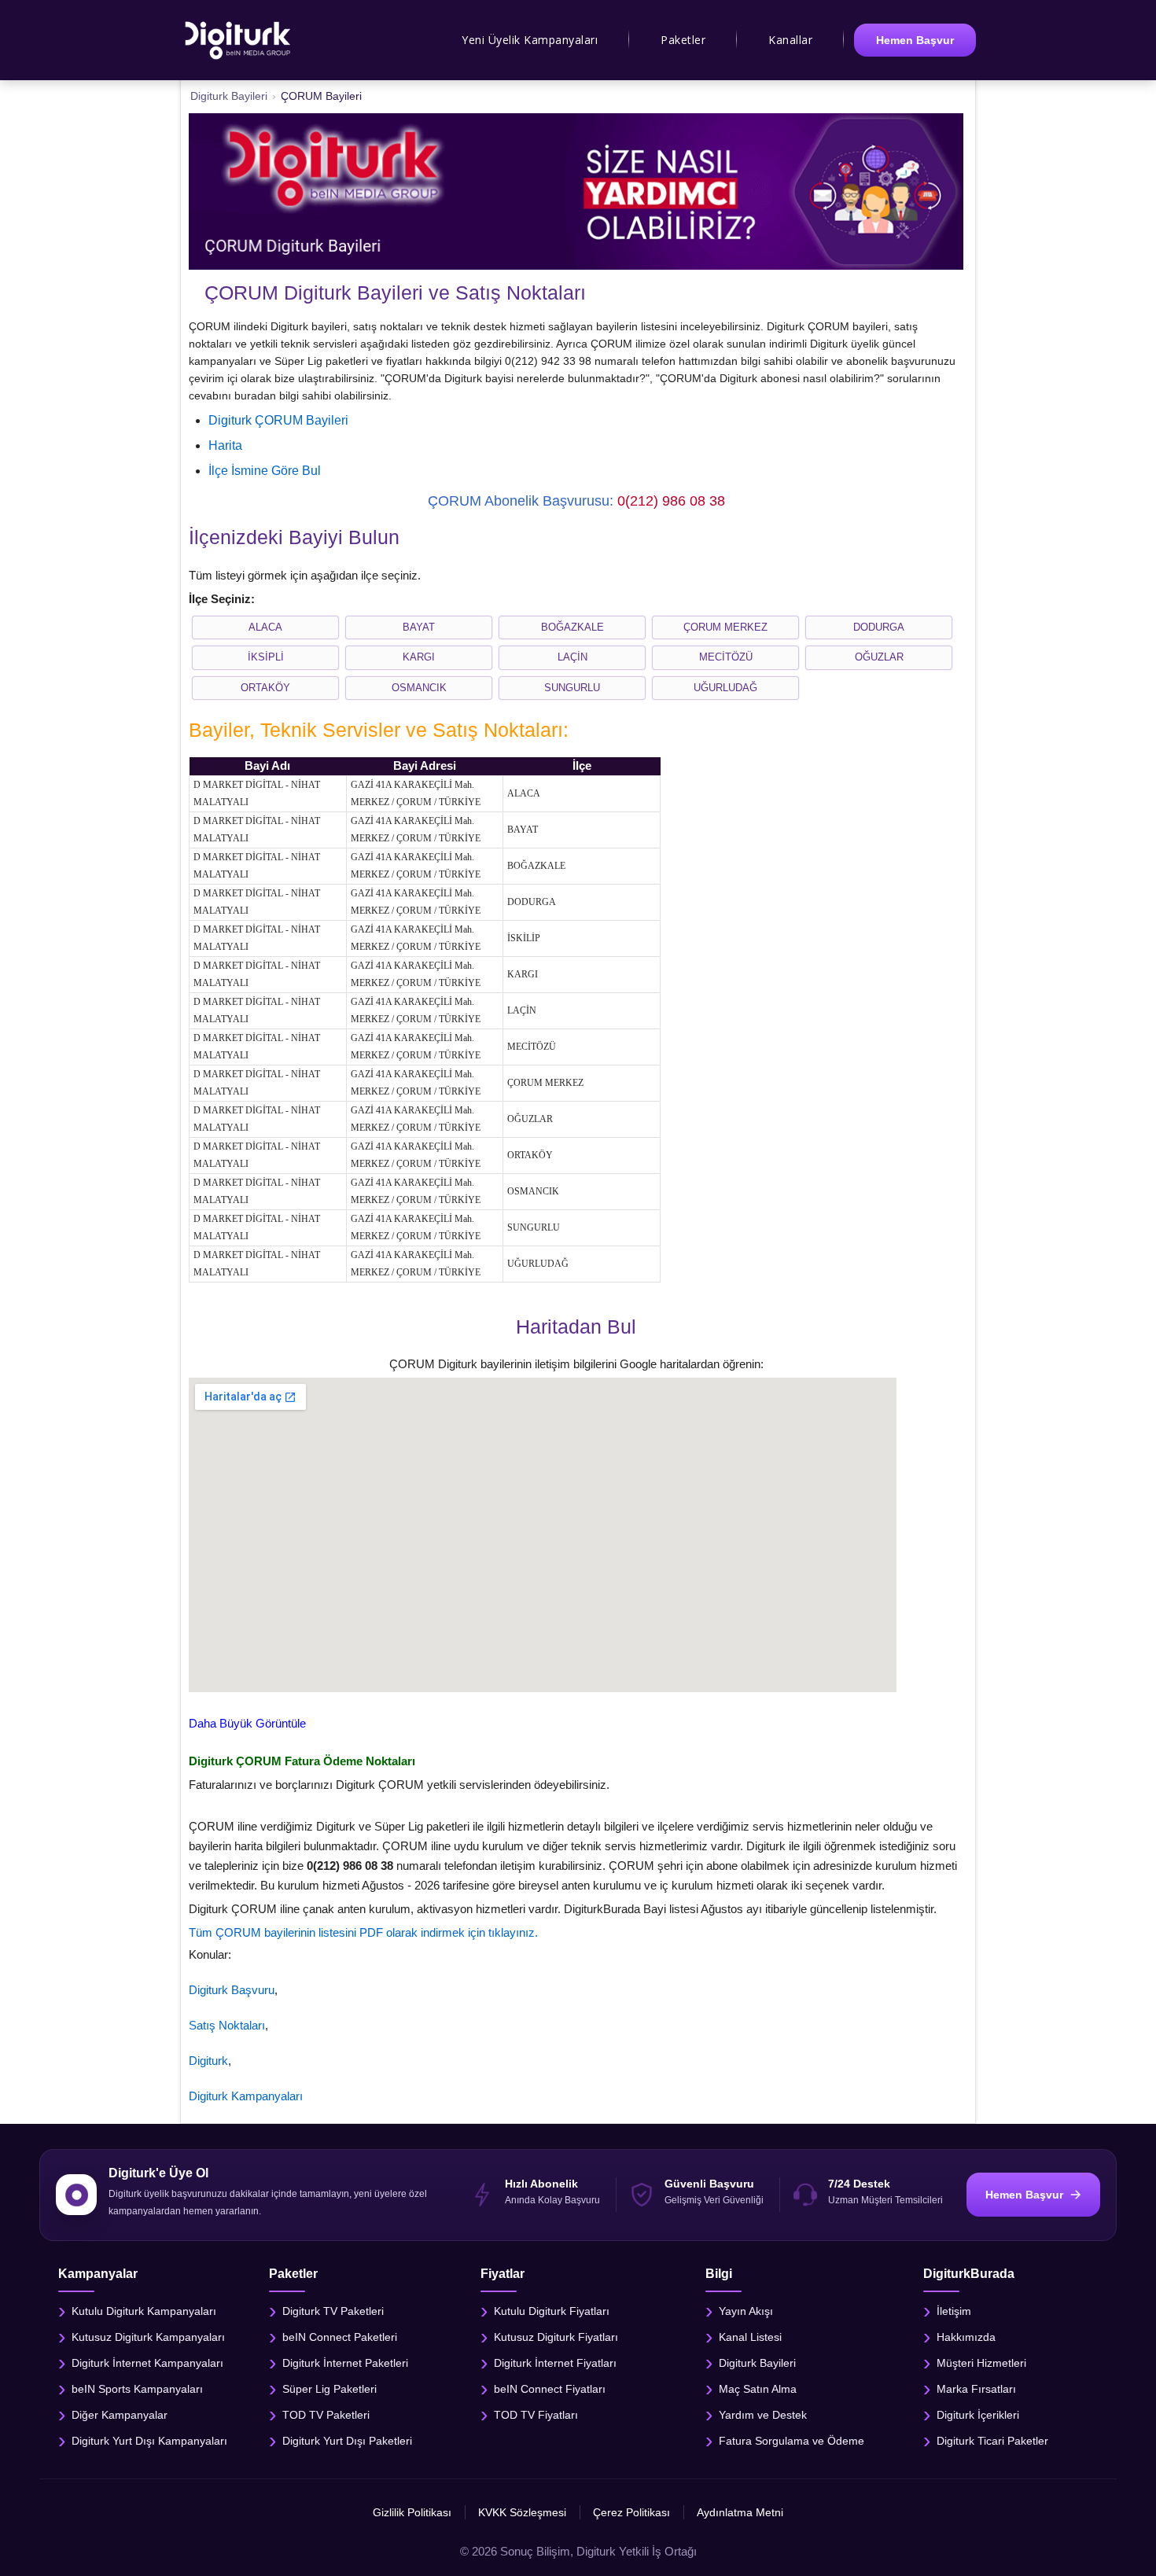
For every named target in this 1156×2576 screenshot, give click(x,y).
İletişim (954, 2311)
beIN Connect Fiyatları (550, 2389)
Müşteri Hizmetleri (981, 2363)
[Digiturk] (239, 40)
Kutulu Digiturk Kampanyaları (144, 2311)
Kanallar (790, 40)
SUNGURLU (572, 688)
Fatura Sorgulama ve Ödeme (792, 2441)
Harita (225, 445)
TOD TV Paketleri (326, 2415)
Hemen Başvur (915, 40)
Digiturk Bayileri (757, 2363)
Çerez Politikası (631, 2512)
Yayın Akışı (746, 2311)
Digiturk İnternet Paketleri (345, 2363)
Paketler (683, 40)
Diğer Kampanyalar (120, 2415)
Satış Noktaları (227, 2025)
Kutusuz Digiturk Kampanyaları (148, 2337)
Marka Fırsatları (976, 2389)
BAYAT (419, 627)
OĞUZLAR (879, 657)
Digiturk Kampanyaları (246, 2096)
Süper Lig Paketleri (329, 2389)
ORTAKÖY (265, 688)
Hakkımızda (966, 2337)
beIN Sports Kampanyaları (137, 2389)
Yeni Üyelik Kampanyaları (530, 40)
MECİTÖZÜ (726, 657)
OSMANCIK (419, 688)
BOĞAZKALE (572, 627)
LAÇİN (572, 657)
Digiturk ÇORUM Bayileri (278, 420)
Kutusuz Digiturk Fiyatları (556, 2337)
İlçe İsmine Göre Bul (265, 471)
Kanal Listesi (750, 2337)
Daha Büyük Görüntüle (247, 1723)
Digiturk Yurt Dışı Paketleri (347, 2441)
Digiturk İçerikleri (978, 2415)
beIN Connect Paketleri (340, 2337)
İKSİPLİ (266, 657)
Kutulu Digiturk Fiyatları (552, 2311)
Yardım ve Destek (763, 2415)
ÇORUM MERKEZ (725, 627)
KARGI (419, 657)
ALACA (265, 627)
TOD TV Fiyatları (536, 2415)
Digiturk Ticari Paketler (992, 2441)
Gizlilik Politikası (412, 2512)
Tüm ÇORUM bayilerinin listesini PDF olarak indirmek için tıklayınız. (363, 1932)
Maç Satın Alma (758, 2389)
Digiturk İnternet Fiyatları (555, 2363)
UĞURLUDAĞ (725, 688)
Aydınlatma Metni (740, 2512)
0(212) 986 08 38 (671, 501)
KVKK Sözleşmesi (522, 2512)
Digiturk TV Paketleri (333, 2311)
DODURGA (879, 627)
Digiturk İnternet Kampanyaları (147, 2363)
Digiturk (208, 2061)
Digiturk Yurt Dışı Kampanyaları (149, 2441)
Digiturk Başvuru (232, 1990)
